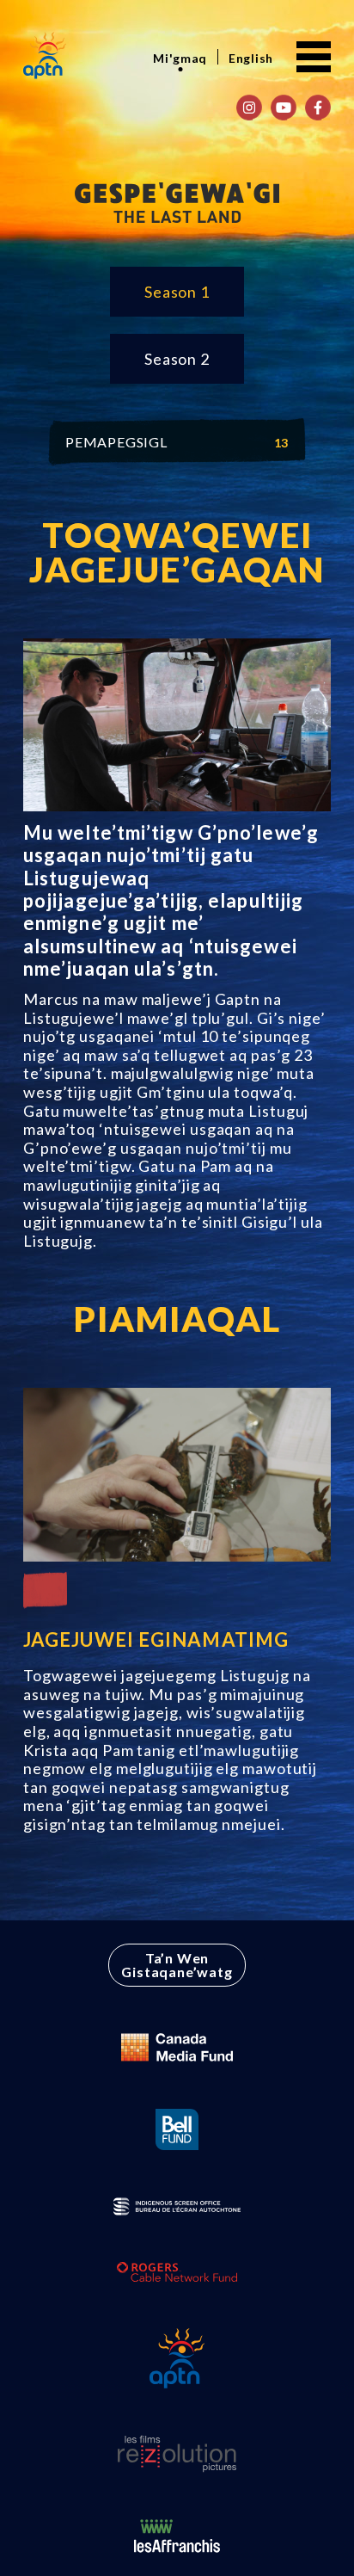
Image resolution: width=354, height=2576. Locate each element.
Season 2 (177, 359)
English (251, 58)
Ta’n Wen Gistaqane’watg (177, 1965)
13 (281, 443)
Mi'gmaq (180, 58)
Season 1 (177, 292)
